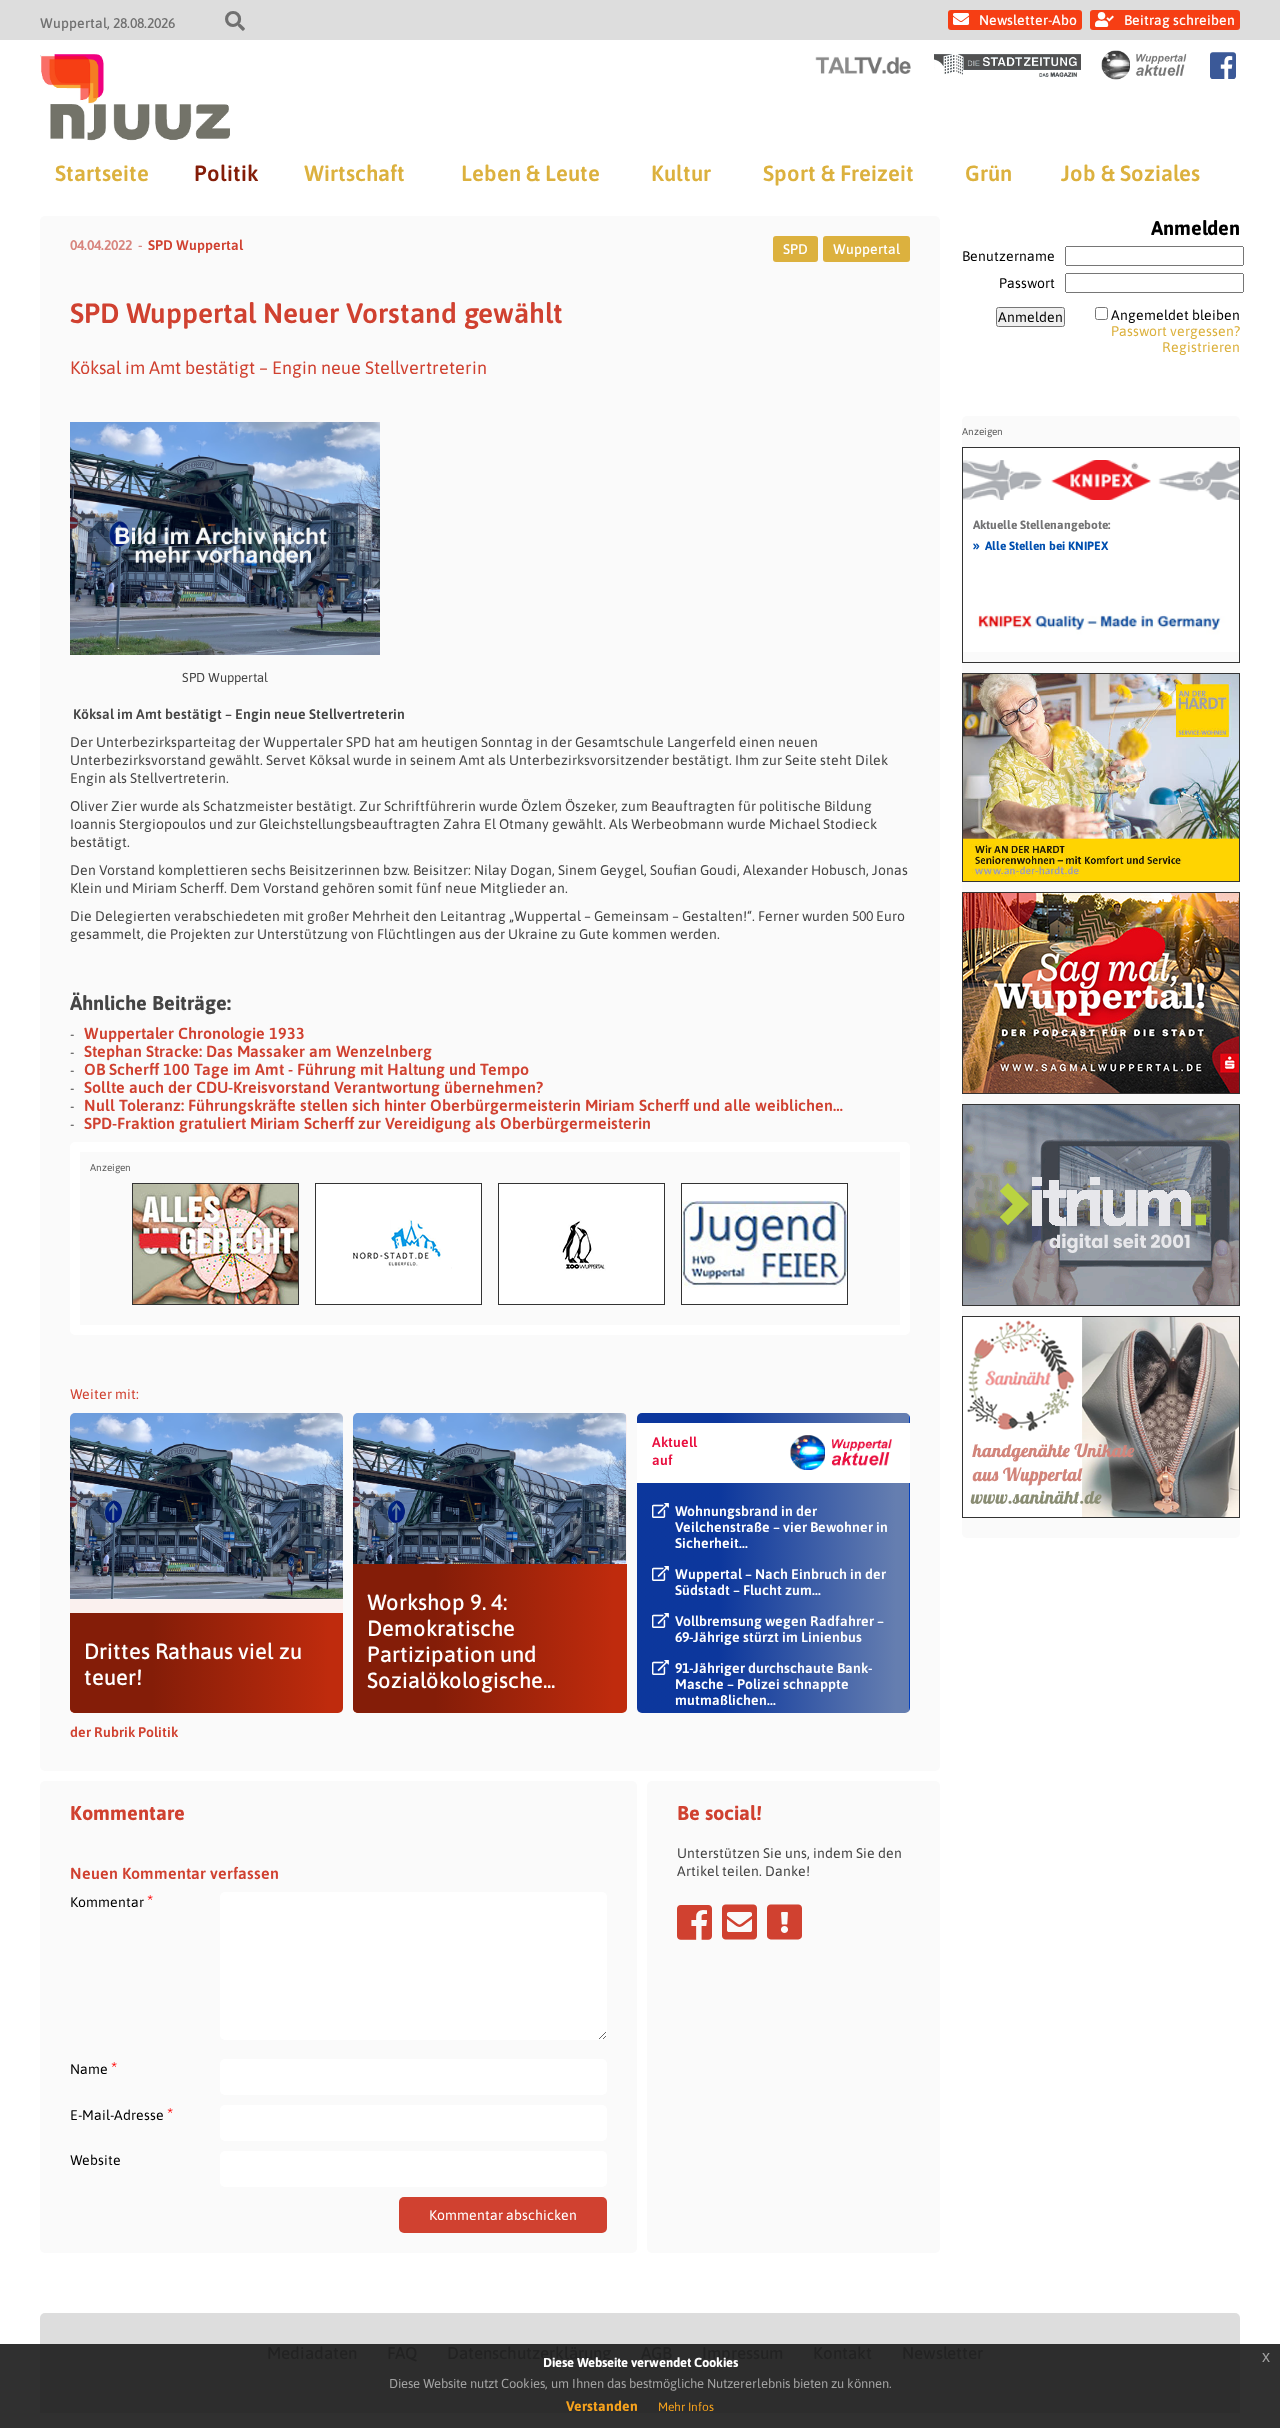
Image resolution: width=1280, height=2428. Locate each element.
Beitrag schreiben (1179, 20)
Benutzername (1008, 256)
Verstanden (602, 2406)
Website (95, 2160)
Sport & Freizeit (838, 173)
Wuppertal (866, 249)
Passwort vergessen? (1175, 331)
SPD (795, 249)
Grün (988, 173)
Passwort (1027, 283)
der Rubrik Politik (124, 1732)
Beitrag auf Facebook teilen (694, 1922)
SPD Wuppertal (195, 245)
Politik (226, 173)
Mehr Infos (686, 2407)
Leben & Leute (530, 173)
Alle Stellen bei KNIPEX (1040, 545)
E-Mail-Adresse (121, 2114)
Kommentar (111, 1901)
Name (93, 2068)
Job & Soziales (1130, 173)
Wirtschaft (354, 173)
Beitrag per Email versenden (739, 1922)
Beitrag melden (784, 1922)
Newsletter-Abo (1028, 20)
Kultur (681, 173)
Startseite (102, 173)
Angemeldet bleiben (1175, 315)
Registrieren (1201, 347)
